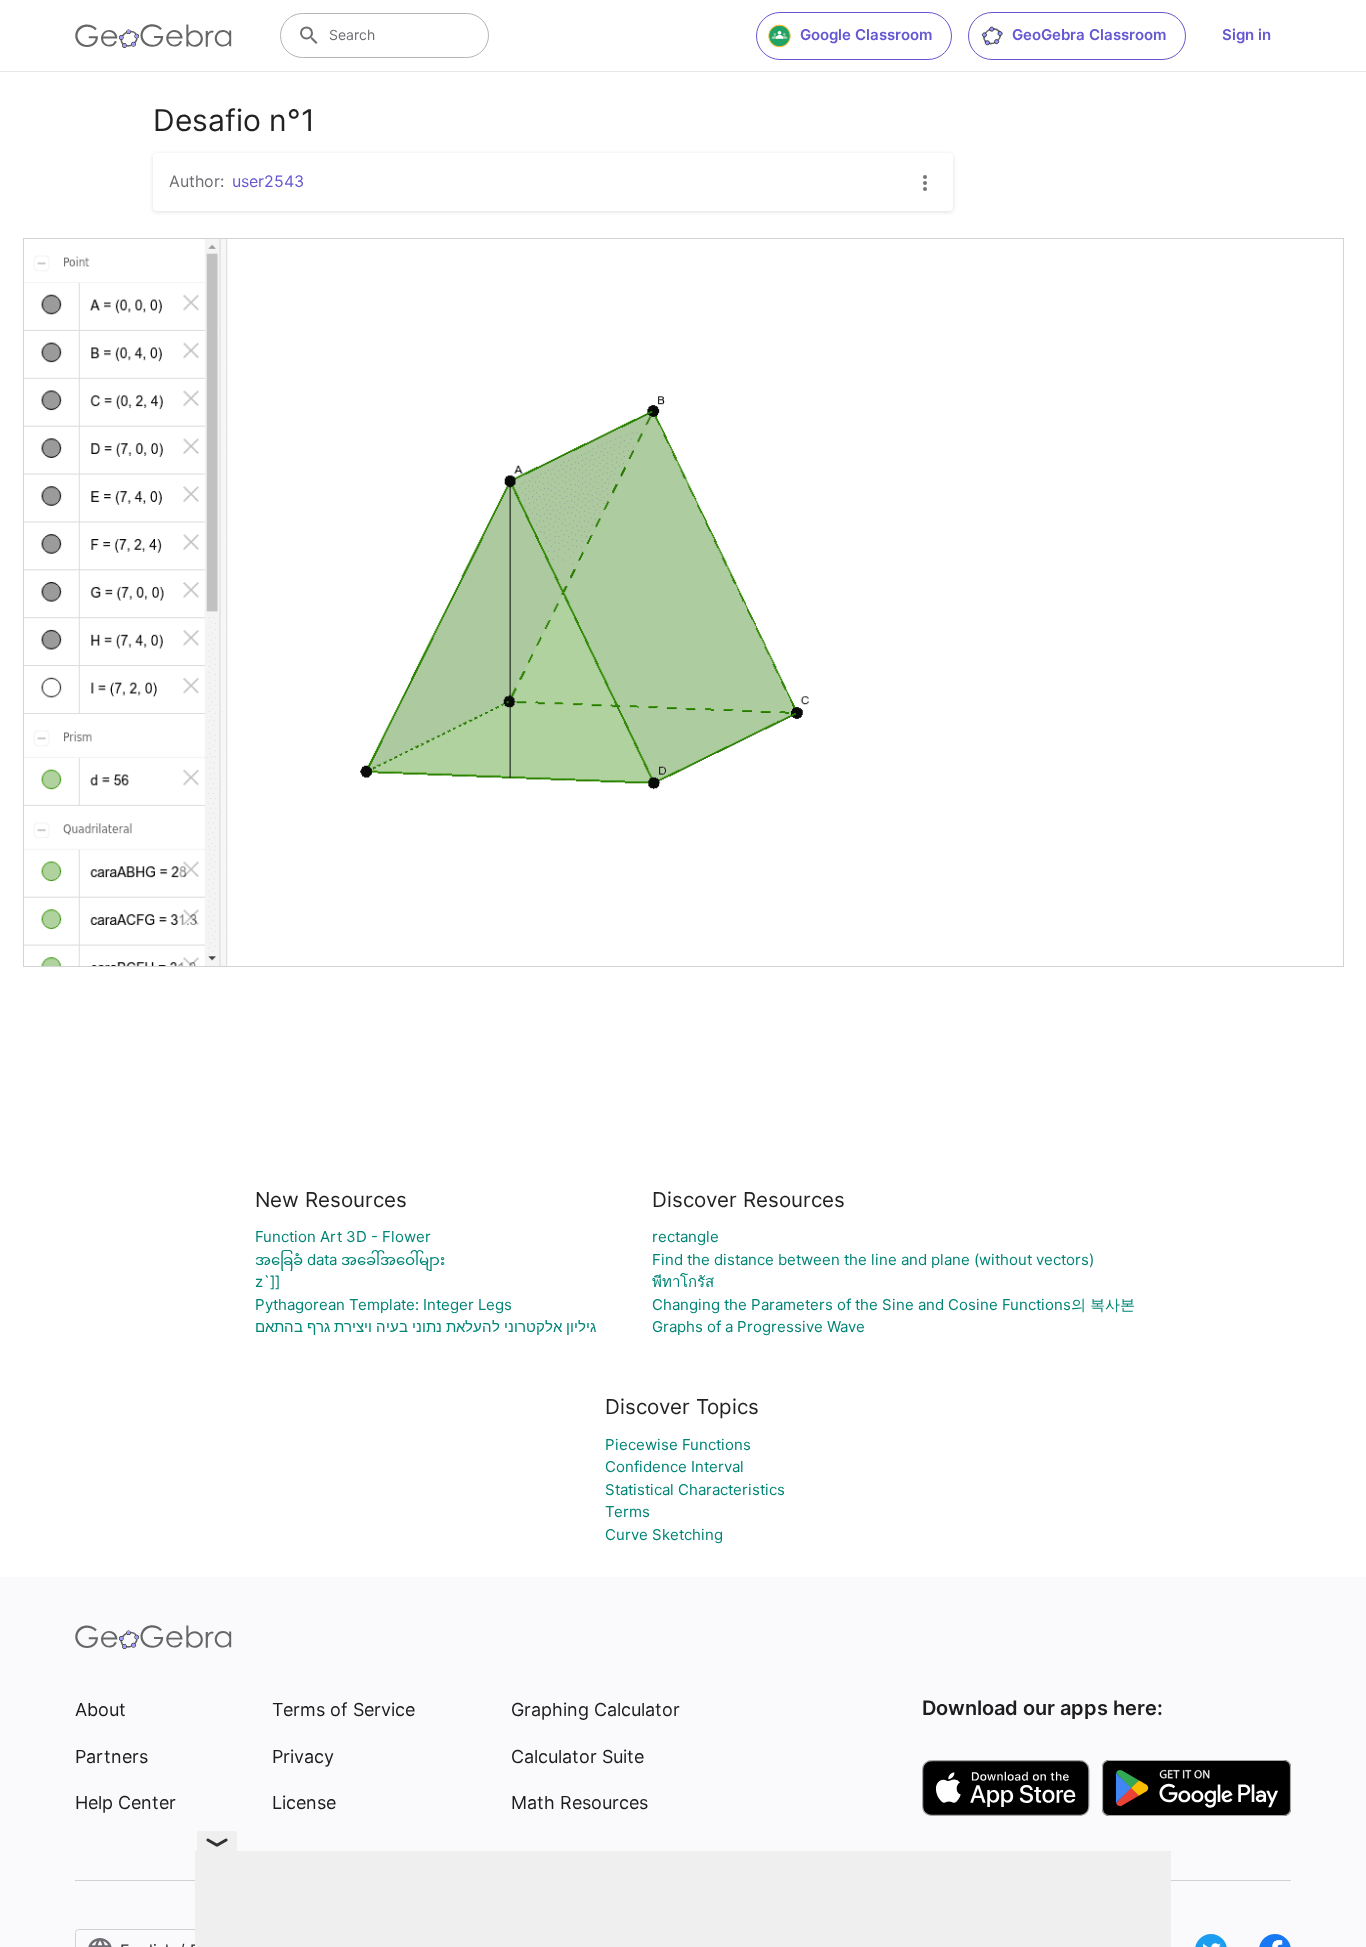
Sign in (1246, 34)
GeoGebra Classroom (1089, 34)
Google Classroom (866, 34)
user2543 (268, 181)
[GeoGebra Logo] (153, 36)
